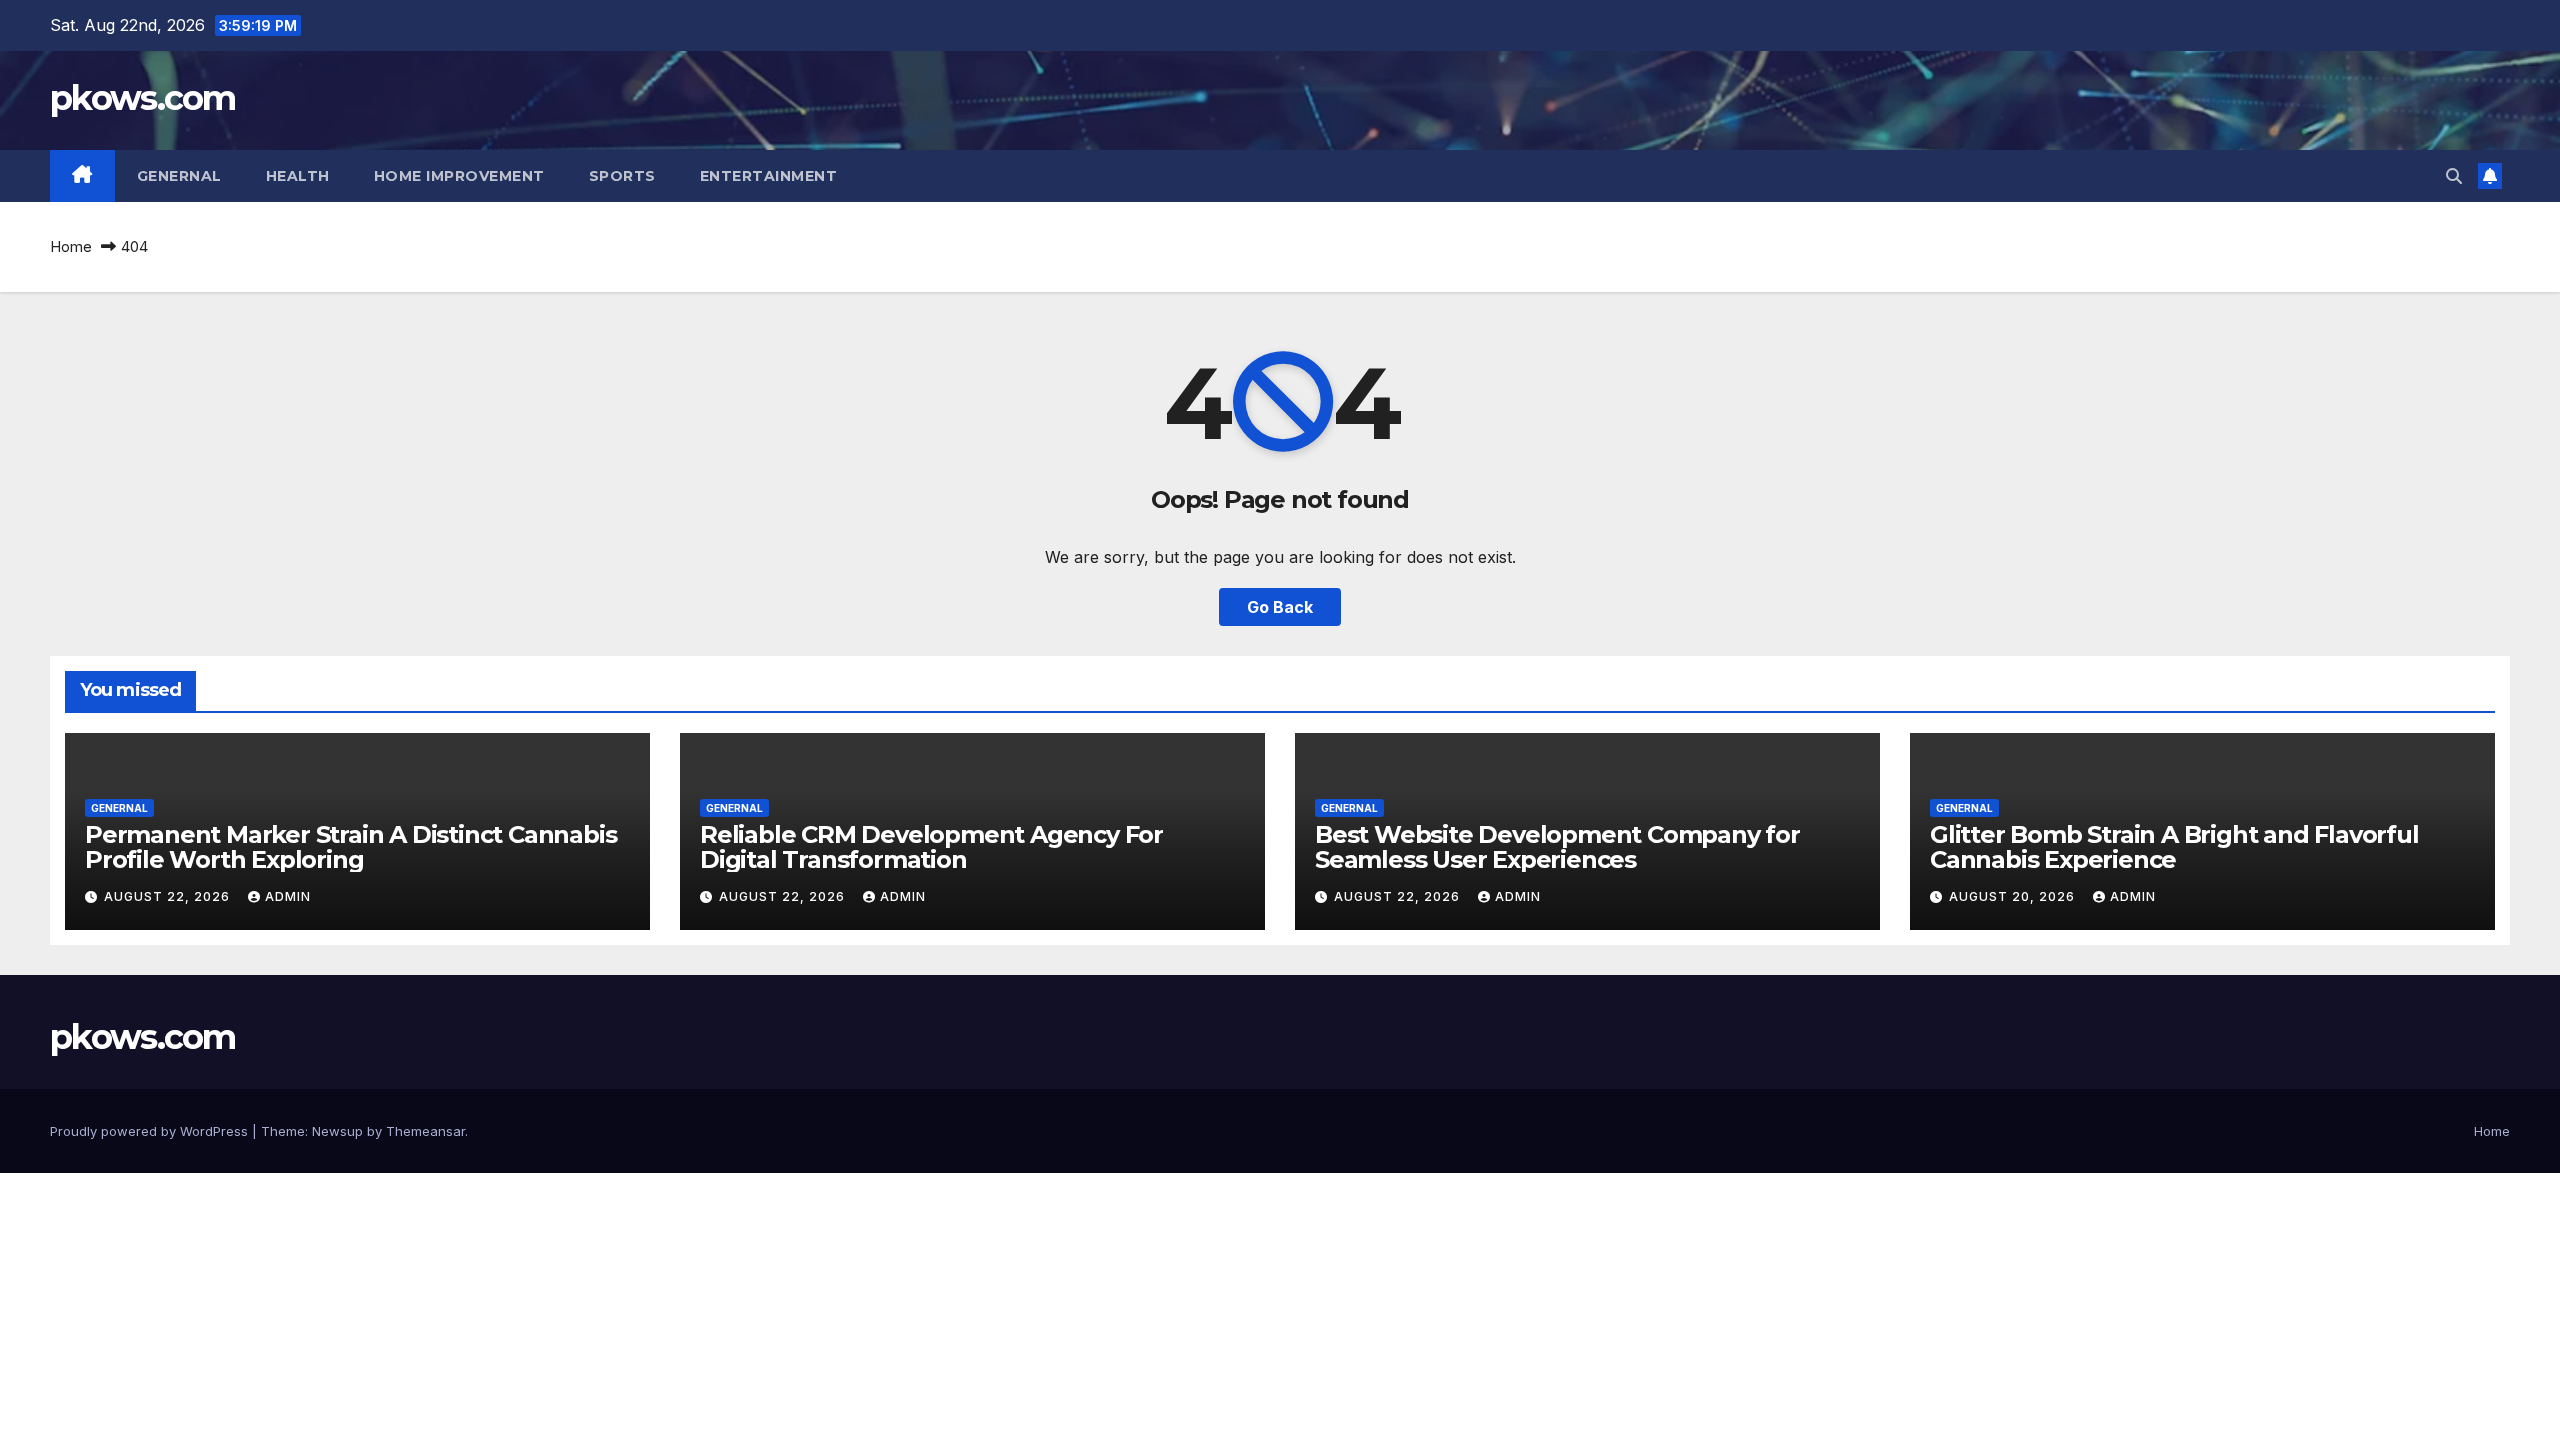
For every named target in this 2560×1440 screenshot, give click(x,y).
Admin (288, 896)
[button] (2454, 176)
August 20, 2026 (2014, 896)
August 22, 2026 (169, 896)
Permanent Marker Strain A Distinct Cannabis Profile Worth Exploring (350, 847)
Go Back (1280, 607)
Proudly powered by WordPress (151, 1131)
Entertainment (769, 176)
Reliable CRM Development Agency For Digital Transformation (931, 847)
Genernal (179, 176)
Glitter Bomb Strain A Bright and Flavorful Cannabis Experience (2174, 847)
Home (71, 246)
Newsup (337, 1131)
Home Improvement (459, 176)
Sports (622, 176)
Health (298, 176)
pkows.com (143, 98)
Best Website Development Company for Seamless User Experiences (1557, 847)
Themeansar (425, 1131)
